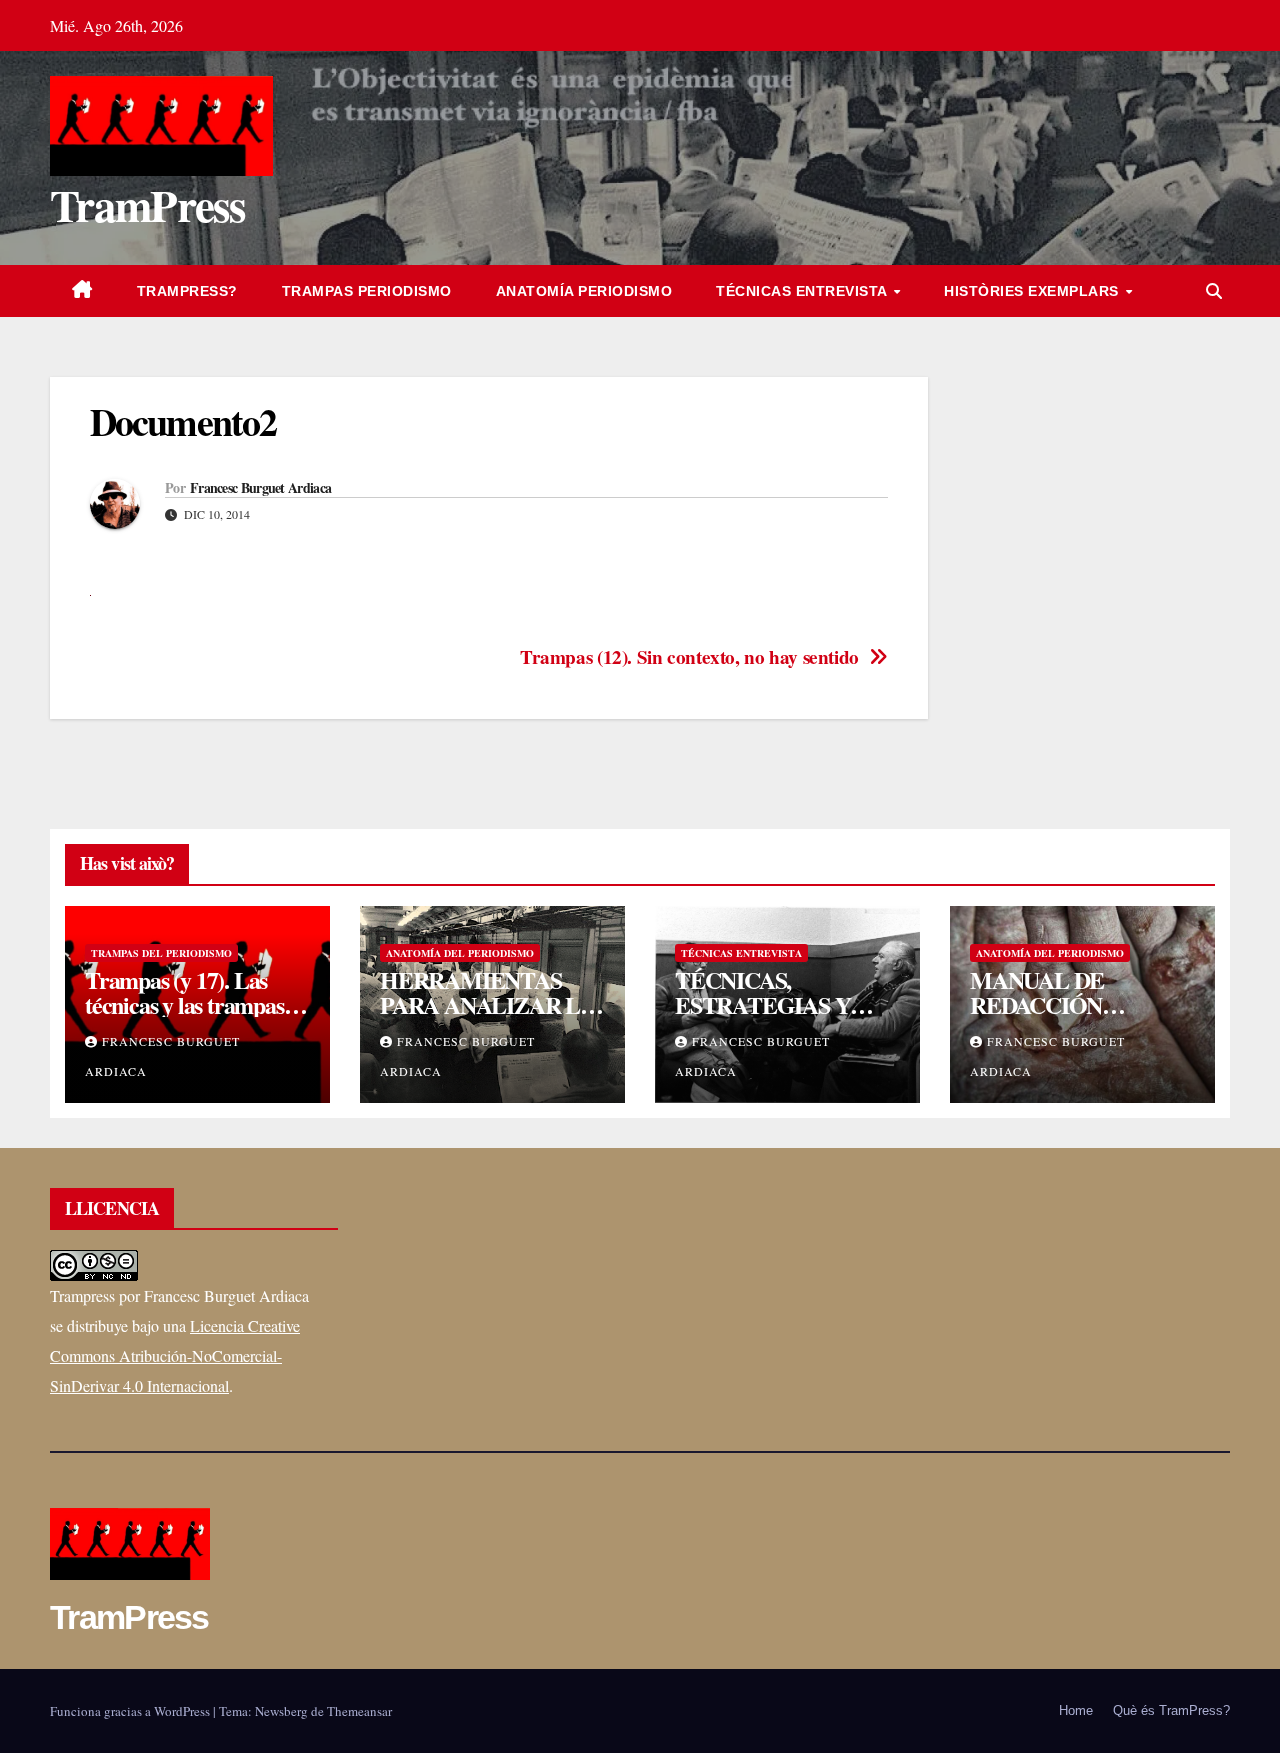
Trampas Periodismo (367, 291)
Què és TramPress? (1171, 1710)
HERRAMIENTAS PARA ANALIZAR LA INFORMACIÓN (488, 1004)
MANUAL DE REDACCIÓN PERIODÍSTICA (1049, 1004)
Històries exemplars (1033, 291)
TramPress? (187, 291)
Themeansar (359, 1711)
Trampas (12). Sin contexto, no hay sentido (689, 657)
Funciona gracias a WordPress (131, 1711)
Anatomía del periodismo (460, 953)
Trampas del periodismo (161, 953)
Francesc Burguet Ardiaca (260, 488)
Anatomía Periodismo (584, 291)
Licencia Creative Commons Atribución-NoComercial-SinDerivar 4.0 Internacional (175, 1355)
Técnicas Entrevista (803, 291)
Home (1076, 1710)
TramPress (148, 204)
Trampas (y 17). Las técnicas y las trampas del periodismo (184, 1004)
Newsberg (281, 1711)
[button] (1214, 290)
